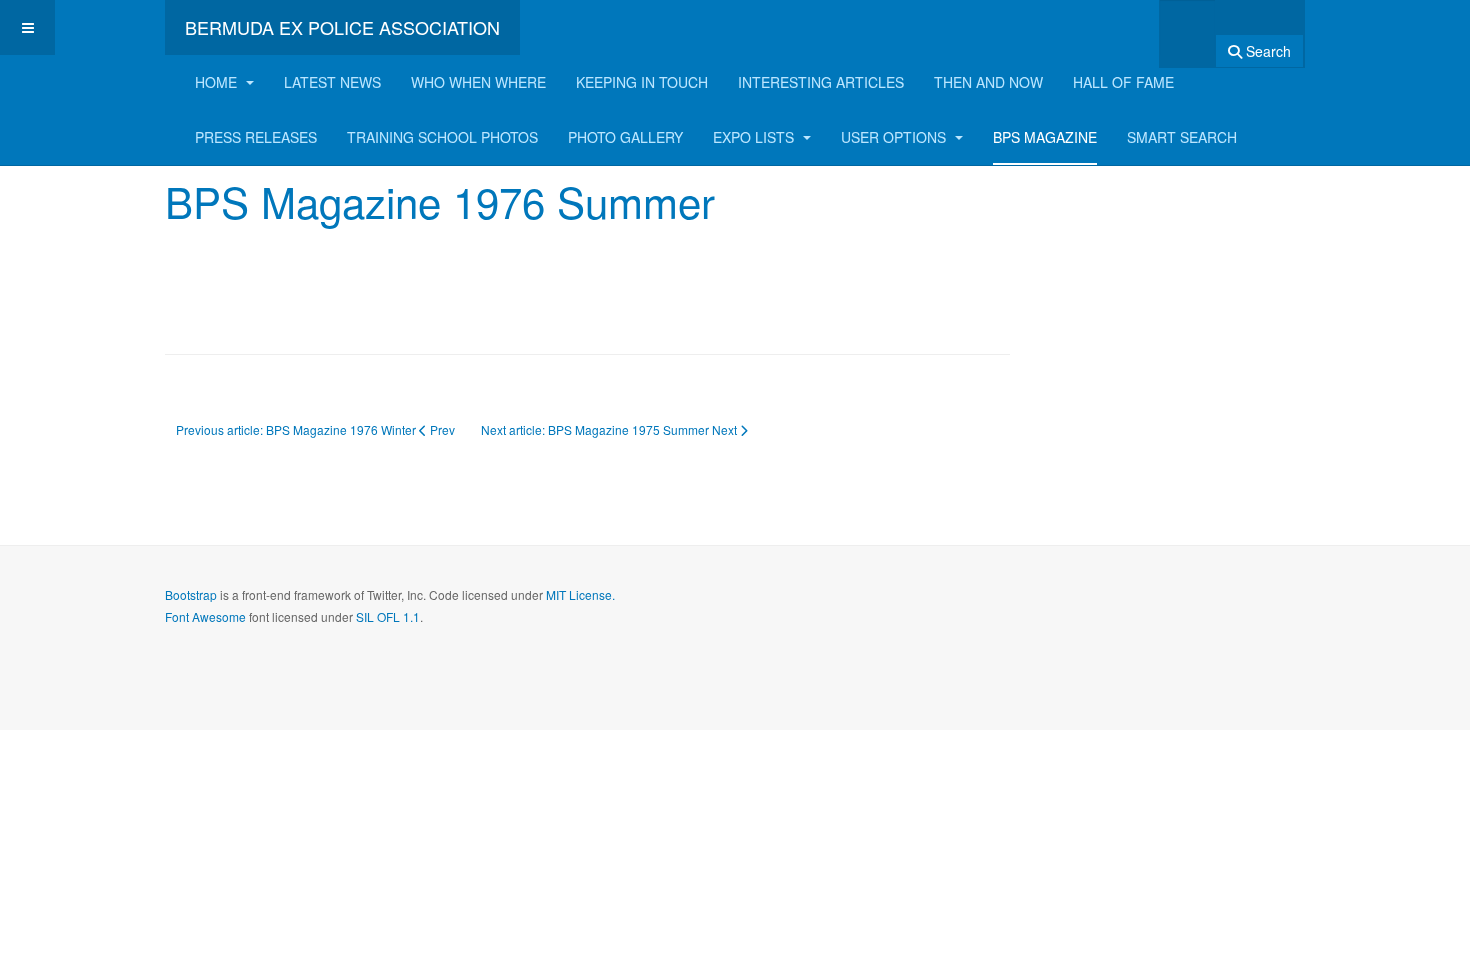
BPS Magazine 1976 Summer (440, 201)
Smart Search (1182, 137)
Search (1266, 51)
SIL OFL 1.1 (388, 616)
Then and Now (988, 82)
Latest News (332, 82)
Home (218, 82)
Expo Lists (755, 137)
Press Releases (256, 137)
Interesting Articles (821, 82)
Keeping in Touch (642, 82)
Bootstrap (191, 594)
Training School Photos (442, 137)
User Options (895, 137)
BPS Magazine (1045, 137)
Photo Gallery (625, 137)
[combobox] (1187, 27)
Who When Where (478, 82)
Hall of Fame (1123, 82)
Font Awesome (205, 616)
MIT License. (580, 594)
